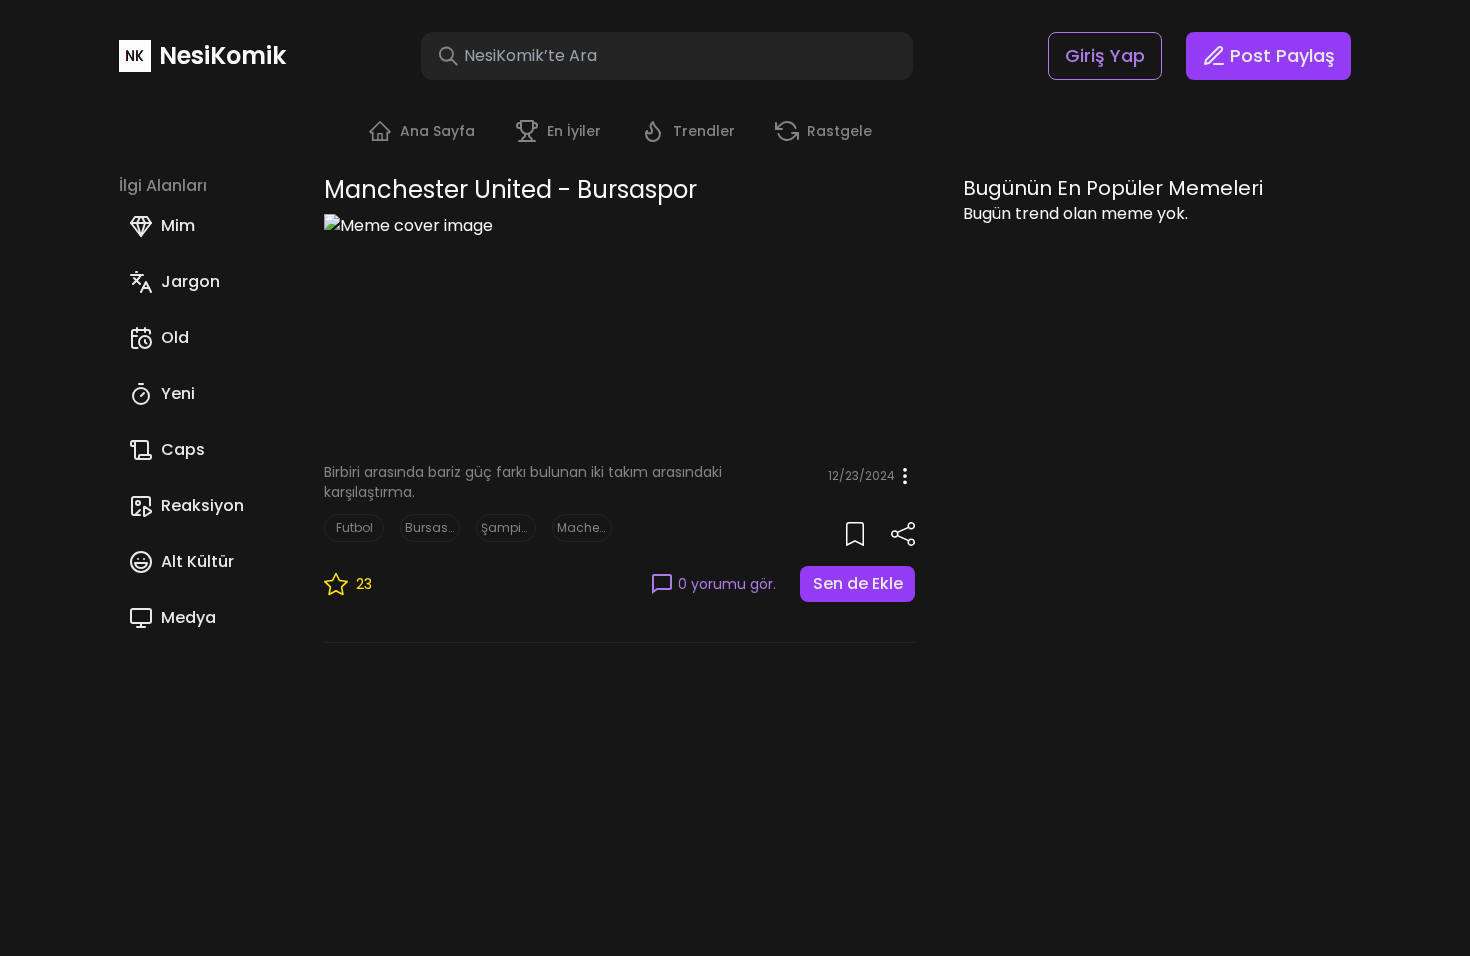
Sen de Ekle (858, 583)
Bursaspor (430, 527)
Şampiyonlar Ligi (506, 527)
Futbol (354, 527)
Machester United (582, 527)
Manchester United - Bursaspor (510, 190)
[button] (448, 56)
